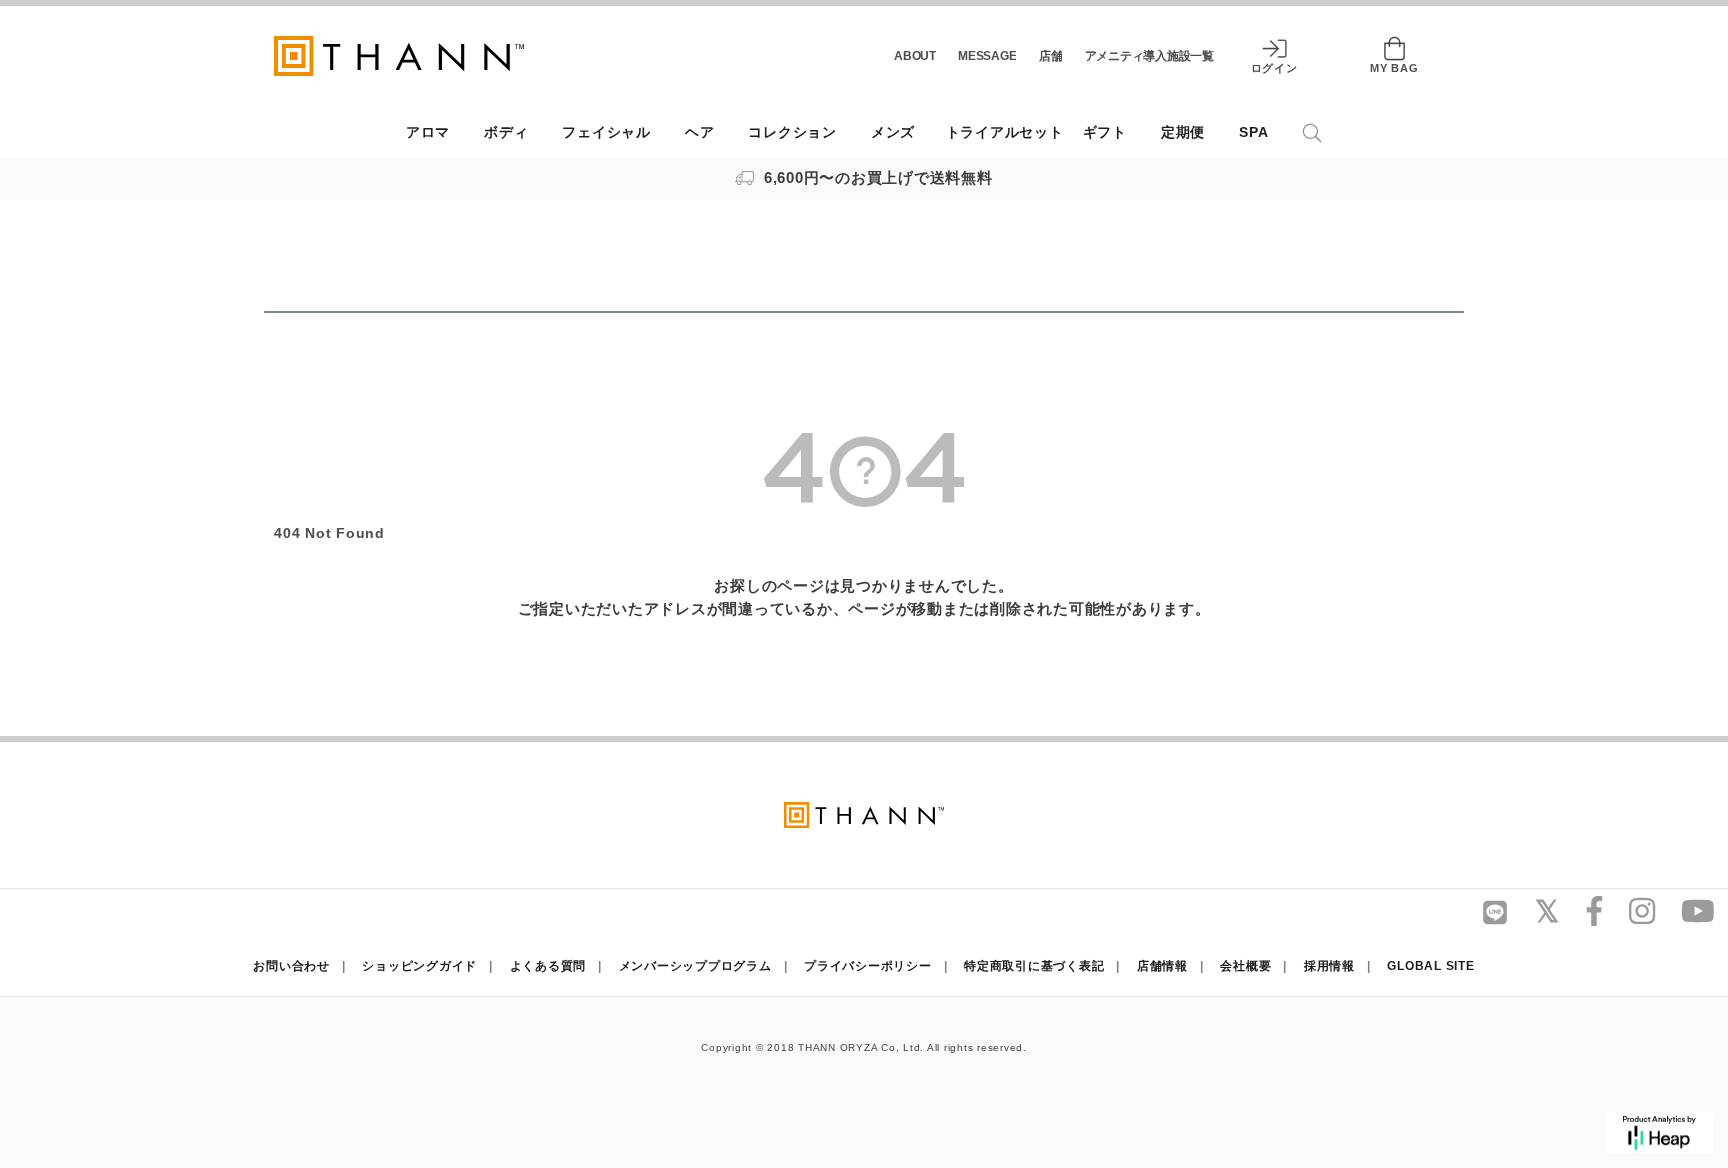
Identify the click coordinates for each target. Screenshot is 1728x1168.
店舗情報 (1162, 966)
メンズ (893, 132)
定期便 (1183, 132)
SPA (1253, 132)
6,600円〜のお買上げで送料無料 (876, 177)
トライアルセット (1005, 132)
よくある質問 (548, 966)
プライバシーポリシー (868, 966)
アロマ (428, 132)
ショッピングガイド (419, 966)
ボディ (506, 132)
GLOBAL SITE (1430, 966)
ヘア (700, 132)
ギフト (1105, 132)
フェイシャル (606, 132)
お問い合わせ (291, 966)
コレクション (792, 132)
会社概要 (1245, 966)
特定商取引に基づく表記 (1034, 966)
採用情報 (1329, 966)
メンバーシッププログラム (695, 966)
